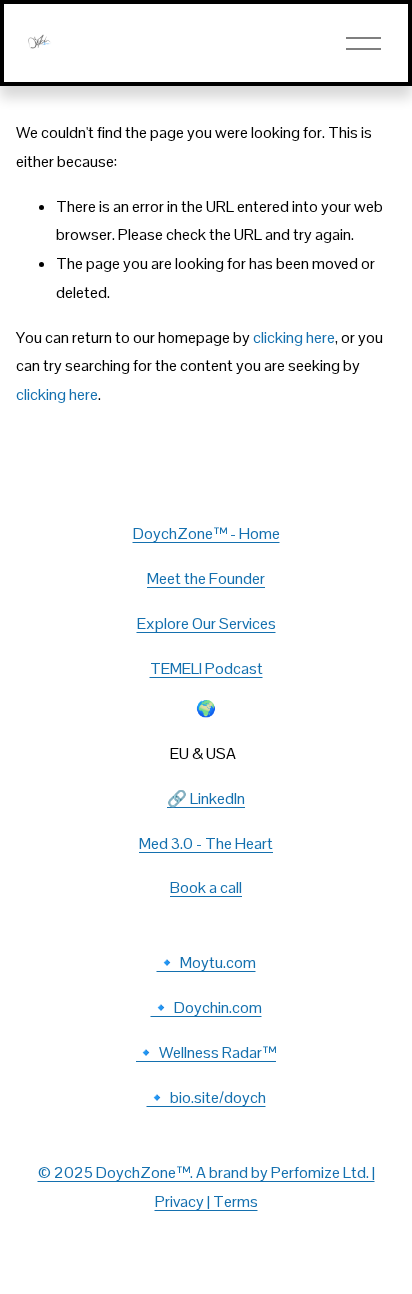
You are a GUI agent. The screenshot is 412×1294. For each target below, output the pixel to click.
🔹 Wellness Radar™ (206, 1052)
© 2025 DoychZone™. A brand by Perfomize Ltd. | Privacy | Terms (206, 1187)
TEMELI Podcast (206, 668)
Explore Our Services (206, 623)
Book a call (206, 887)
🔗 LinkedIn (206, 798)
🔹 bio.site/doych (206, 1097)
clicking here (294, 337)
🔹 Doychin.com (206, 1007)
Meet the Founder (206, 578)
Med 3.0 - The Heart (206, 843)
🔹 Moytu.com (206, 962)
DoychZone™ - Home (206, 533)
